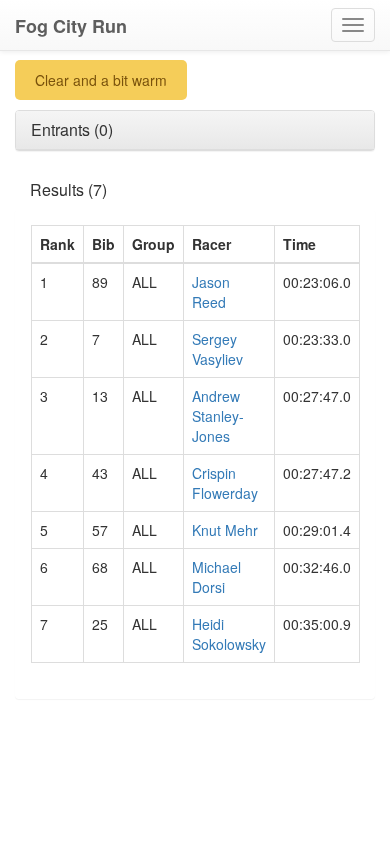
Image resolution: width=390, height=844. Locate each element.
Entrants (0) (72, 129)
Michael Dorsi (216, 577)
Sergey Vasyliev (217, 349)
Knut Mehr (225, 530)
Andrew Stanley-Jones (218, 416)
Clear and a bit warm (101, 80)
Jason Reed (211, 292)
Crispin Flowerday (225, 483)
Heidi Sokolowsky (229, 634)
